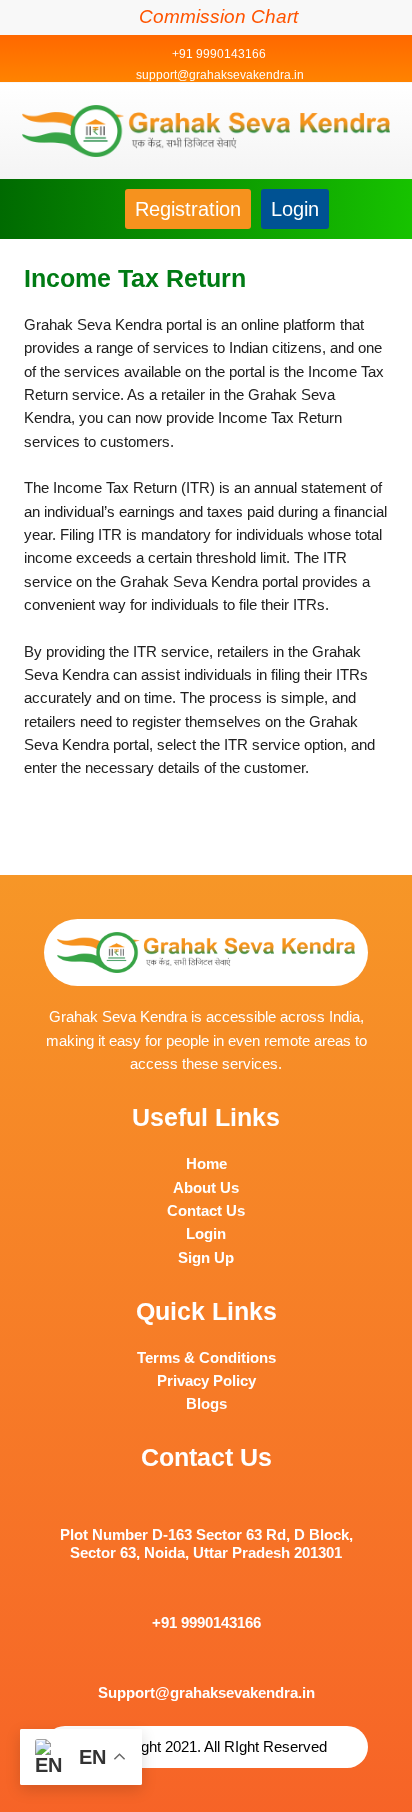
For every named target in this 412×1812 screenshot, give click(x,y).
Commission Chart (218, 16)
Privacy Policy (206, 1381)
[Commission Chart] (125, 17)
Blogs (206, 1404)
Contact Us (206, 1211)
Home (206, 1164)
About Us (206, 1188)
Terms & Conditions (206, 1358)
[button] (41, 208)
